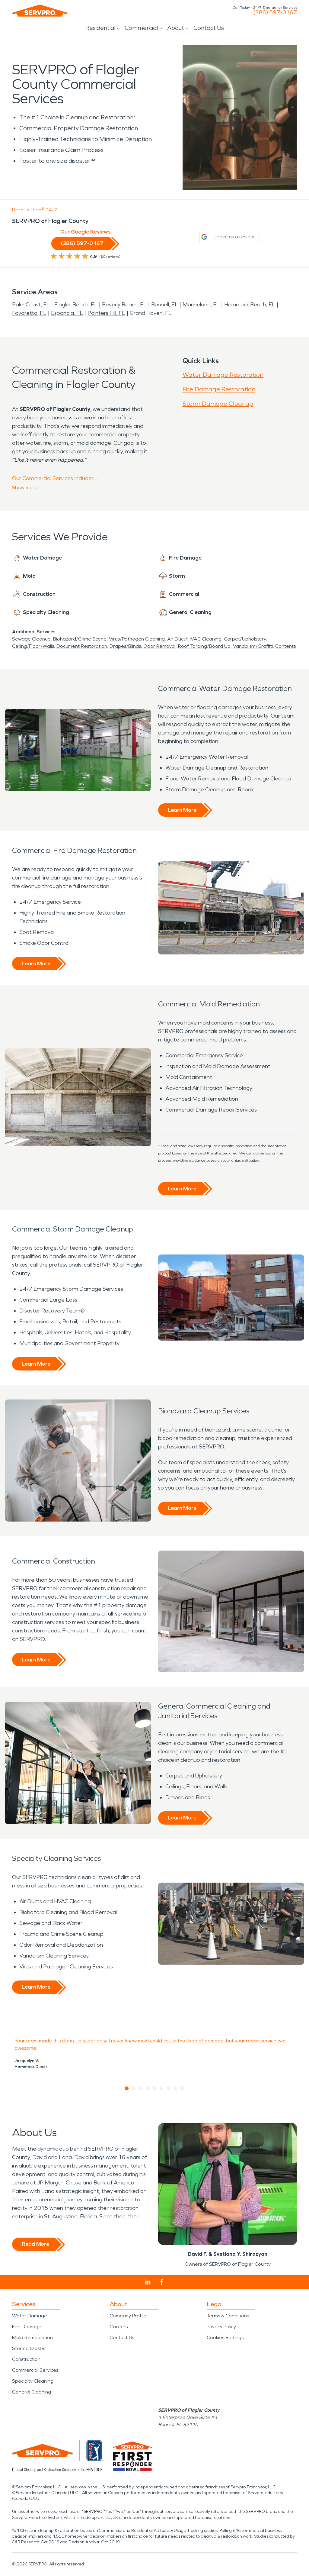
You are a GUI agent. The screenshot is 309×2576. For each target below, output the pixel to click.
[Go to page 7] (169, 2088)
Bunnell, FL (165, 305)
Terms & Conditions (228, 2316)
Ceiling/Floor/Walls (33, 646)
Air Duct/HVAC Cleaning (194, 639)
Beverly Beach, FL (124, 305)
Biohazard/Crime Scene (80, 639)
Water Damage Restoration (223, 375)
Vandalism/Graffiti (253, 646)
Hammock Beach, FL (250, 305)
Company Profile (128, 2316)
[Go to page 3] (141, 2088)
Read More (35, 2244)
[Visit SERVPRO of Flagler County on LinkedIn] (148, 2282)
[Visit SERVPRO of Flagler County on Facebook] (162, 2282)
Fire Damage (27, 2327)
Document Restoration (82, 646)
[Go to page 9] (182, 2088)
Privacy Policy (221, 2327)
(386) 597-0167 (275, 12)
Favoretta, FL (29, 313)
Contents (285, 646)
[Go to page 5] (155, 2088)
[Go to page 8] (175, 2088)
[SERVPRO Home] (40, 11)
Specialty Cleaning (33, 2381)
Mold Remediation (32, 2337)
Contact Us (209, 28)
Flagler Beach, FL (76, 305)
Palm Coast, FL (31, 305)
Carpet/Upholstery (245, 639)
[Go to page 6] (162, 2088)
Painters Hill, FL (106, 313)
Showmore (25, 487)
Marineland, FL (201, 305)
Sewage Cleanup (31, 639)
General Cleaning (32, 2392)
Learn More (182, 810)
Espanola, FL (67, 313)
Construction (26, 2359)
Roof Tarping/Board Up (204, 646)
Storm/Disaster (29, 2348)
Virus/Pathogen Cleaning (137, 639)
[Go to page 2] (134, 2088)
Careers (119, 2327)
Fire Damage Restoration (219, 389)
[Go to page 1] (127, 2088)
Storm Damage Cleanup (218, 404)
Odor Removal (159, 646)
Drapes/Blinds (125, 646)
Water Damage (30, 2316)
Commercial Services (35, 2370)
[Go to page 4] (148, 2088)
